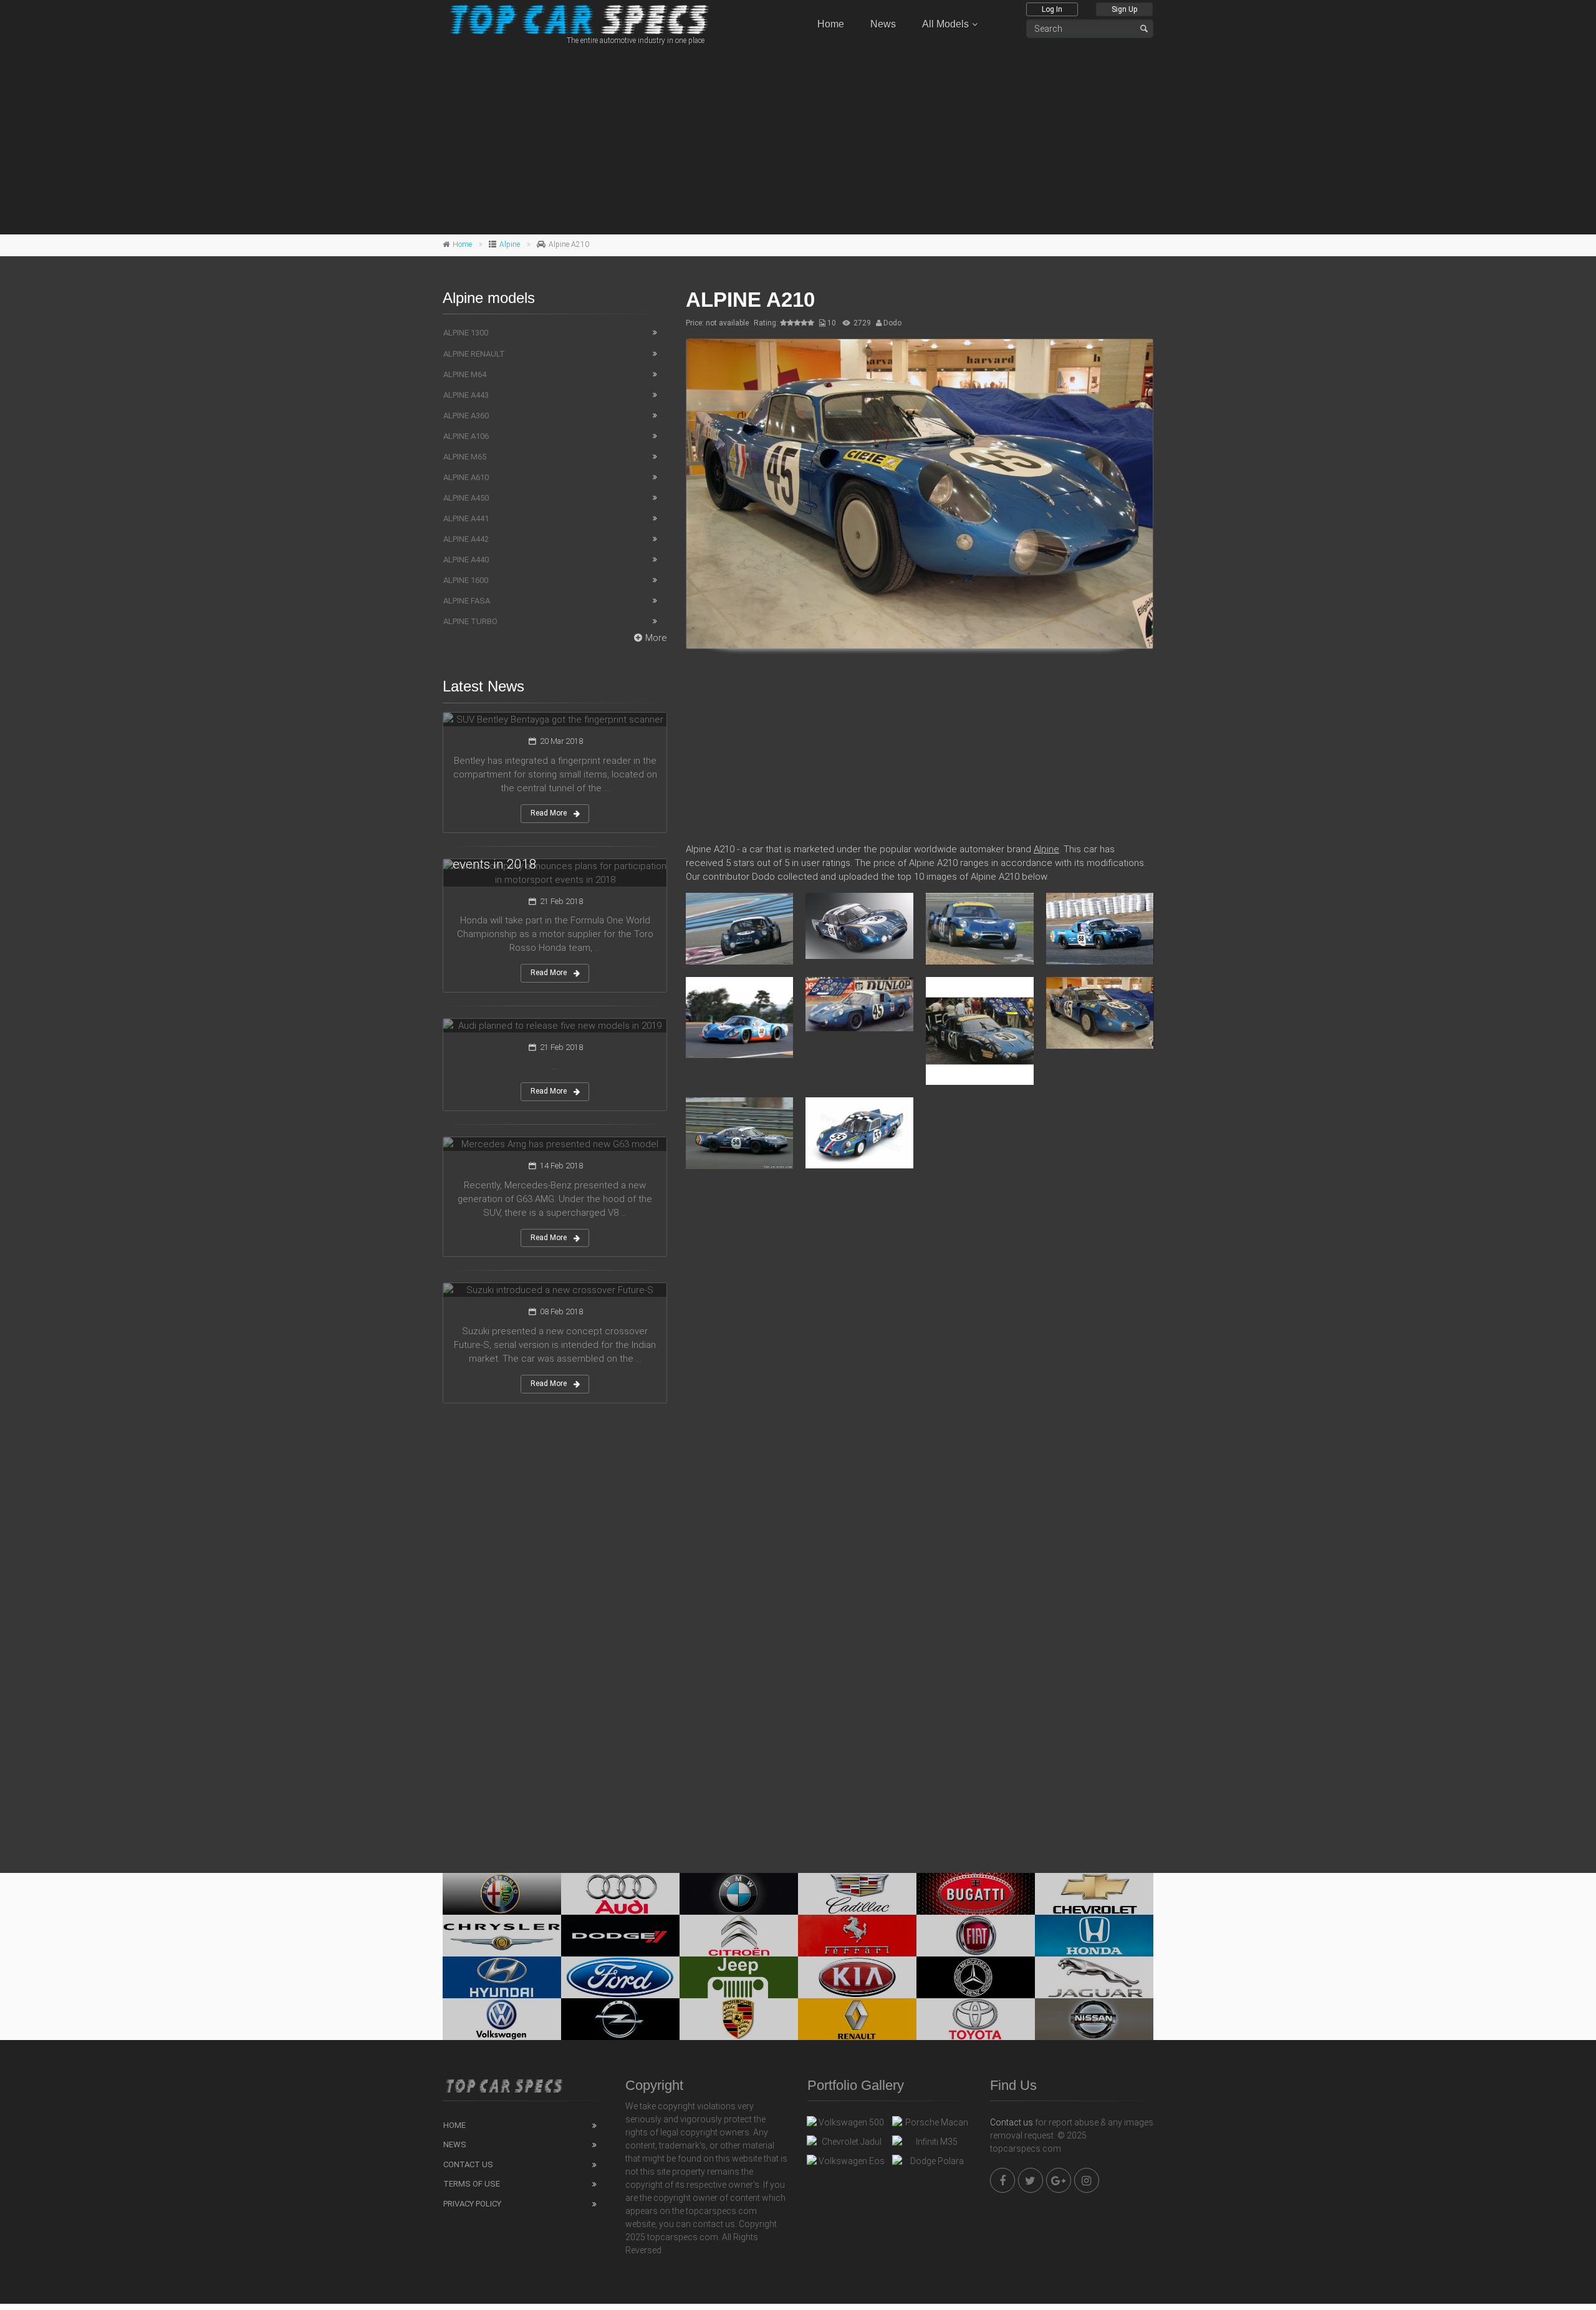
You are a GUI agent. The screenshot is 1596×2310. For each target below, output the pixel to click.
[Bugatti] (976, 1894)
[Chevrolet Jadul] (846, 2145)
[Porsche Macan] (932, 2125)
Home (831, 24)
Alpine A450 (466, 498)
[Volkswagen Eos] (846, 2164)
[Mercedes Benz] (976, 1977)
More (656, 638)
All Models (945, 24)
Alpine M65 (465, 457)
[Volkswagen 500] (846, 2125)
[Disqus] (920, 1359)
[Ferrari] (857, 1936)
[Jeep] (739, 1977)
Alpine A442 (466, 539)
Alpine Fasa (467, 601)
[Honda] (1094, 1936)
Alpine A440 (466, 560)
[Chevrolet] (1094, 1894)
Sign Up (1124, 9)
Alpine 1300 (466, 333)
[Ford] (620, 1977)
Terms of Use (472, 2184)
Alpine (510, 244)
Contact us (1012, 2122)
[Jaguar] (1094, 1977)
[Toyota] (976, 2019)
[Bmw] (739, 1894)
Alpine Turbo (470, 621)
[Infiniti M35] (932, 2145)
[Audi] (620, 1894)
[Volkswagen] (502, 2019)
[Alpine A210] (920, 494)
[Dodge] (620, 1936)
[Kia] (857, 1977)
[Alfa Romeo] (502, 1894)
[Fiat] (976, 1936)
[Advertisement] (798, 138)
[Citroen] (739, 1936)
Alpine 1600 (466, 580)
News (883, 24)
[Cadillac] (857, 1894)
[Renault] (857, 2019)
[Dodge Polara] (932, 2164)
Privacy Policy (472, 2204)
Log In (1052, 9)
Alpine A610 (466, 477)
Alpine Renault (474, 354)
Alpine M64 (465, 374)
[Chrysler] (502, 1936)
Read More (549, 813)
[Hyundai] (502, 1977)
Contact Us (468, 2164)
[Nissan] (1094, 2019)
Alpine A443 (466, 395)
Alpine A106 (466, 436)
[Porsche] (739, 2019)
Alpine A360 (466, 416)
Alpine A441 (466, 518)
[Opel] (620, 2019)
